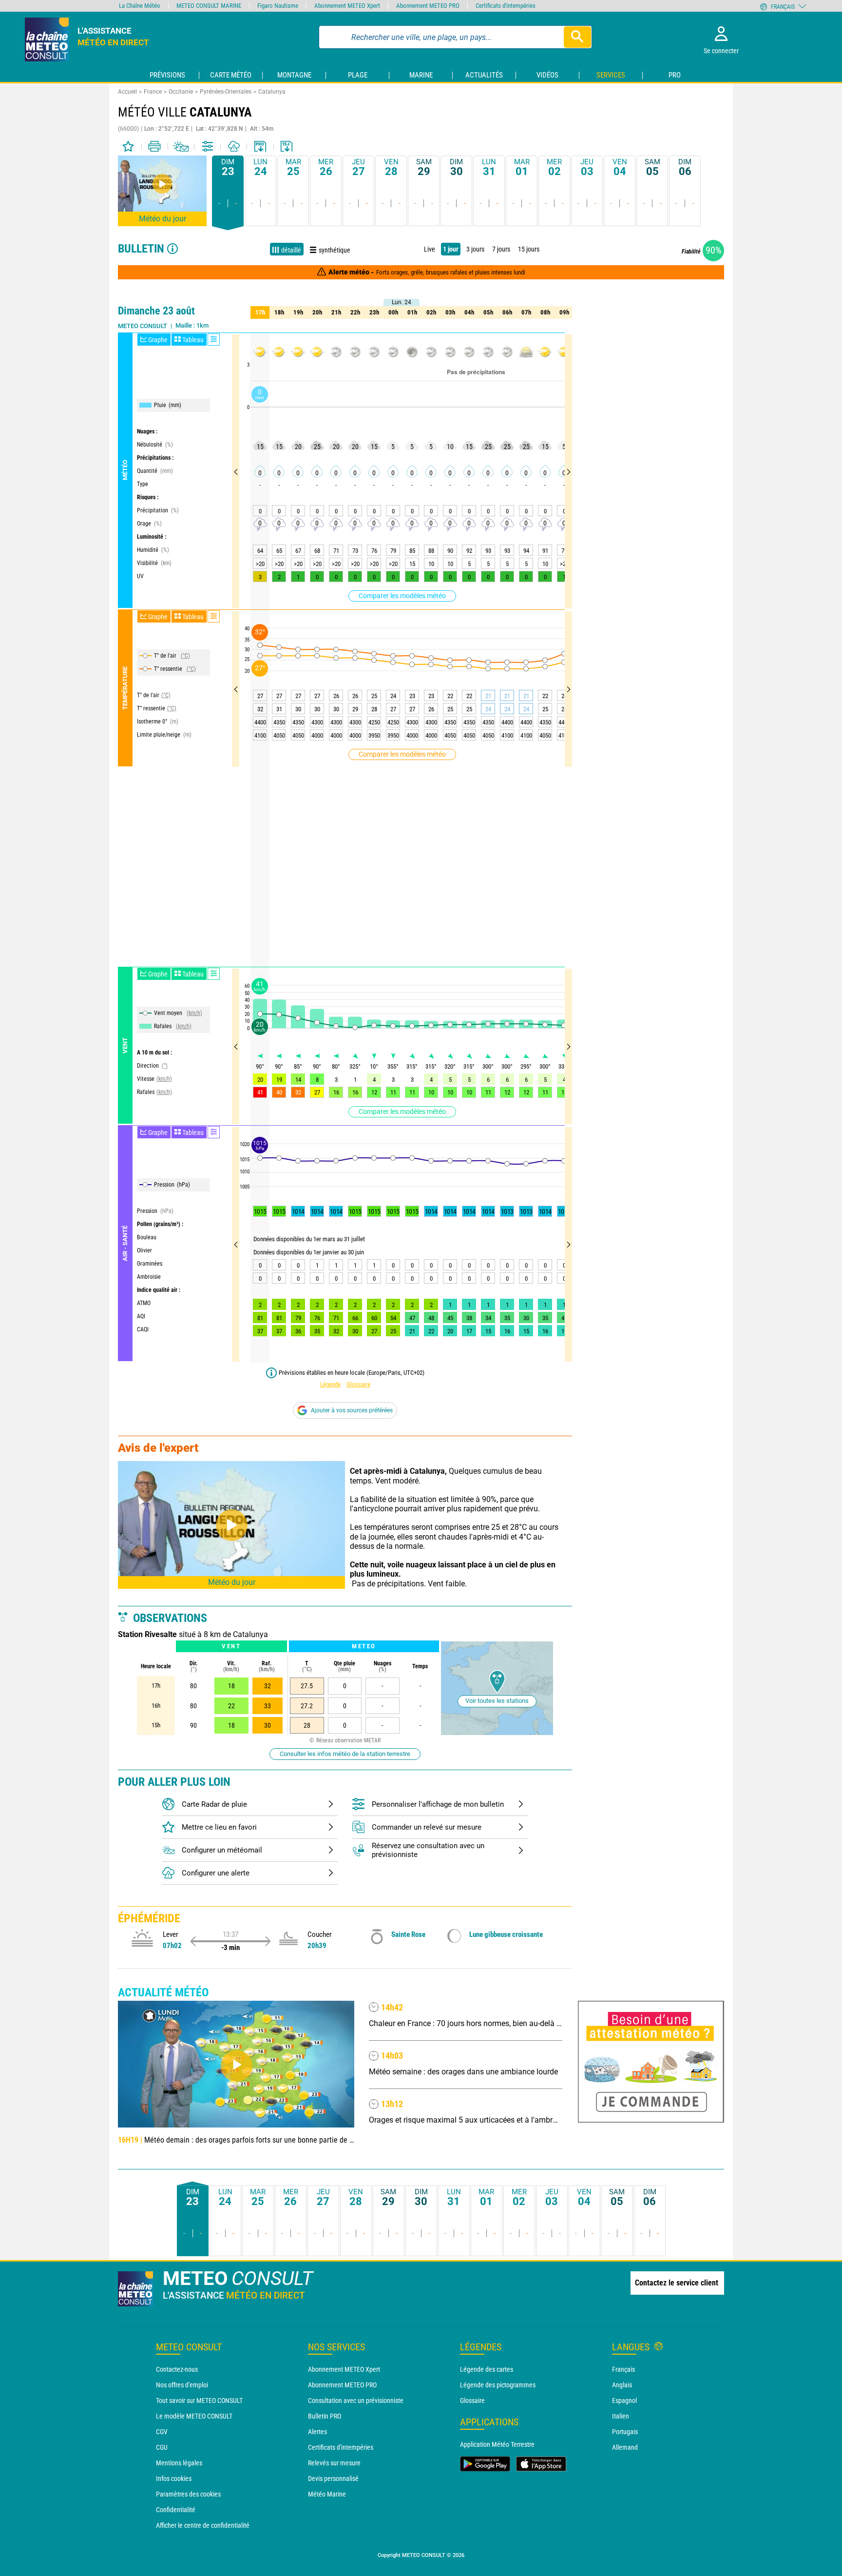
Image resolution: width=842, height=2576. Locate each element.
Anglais (622, 2385)
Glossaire (358, 1384)
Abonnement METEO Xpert (344, 2369)
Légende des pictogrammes (498, 2385)
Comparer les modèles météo (402, 596)
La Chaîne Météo (140, 6)
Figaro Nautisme (278, 6)
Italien (621, 2416)
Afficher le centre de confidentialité (203, 2525)
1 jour (451, 249)
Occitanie (181, 92)
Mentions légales (179, 2463)
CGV (162, 2432)
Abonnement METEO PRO (342, 2385)
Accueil (127, 92)
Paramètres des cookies (188, 2494)
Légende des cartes (487, 2369)
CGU (162, 2447)
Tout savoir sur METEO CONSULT (199, 2400)
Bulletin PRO (325, 2416)
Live (430, 249)
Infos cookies (174, 2478)
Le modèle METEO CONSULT (194, 2416)
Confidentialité (176, 2510)
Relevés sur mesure (334, 2463)
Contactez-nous (177, 2369)
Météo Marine (327, 2494)
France (153, 92)
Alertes (317, 2432)
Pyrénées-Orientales (226, 92)
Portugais (625, 2432)
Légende (330, 1384)
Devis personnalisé (333, 2478)
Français (623, 2369)
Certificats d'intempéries (341, 2447)
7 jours (501, 249)
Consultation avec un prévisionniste (356, 2400)
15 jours (529, 249)
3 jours (475, 249)
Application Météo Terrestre (497, 2444)
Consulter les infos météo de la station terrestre (345, 1754)
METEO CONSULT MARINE (209, 6)
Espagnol (624, 2400)
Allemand (625, 2447)
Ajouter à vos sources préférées (352, 1410)
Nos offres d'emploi (182, 2385)
